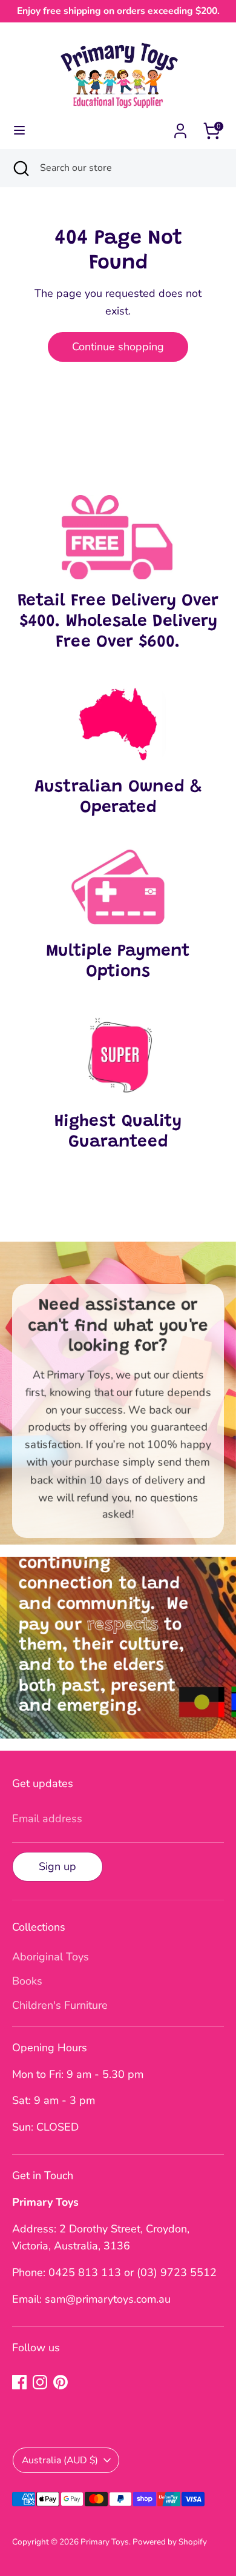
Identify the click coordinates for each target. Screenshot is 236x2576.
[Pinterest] (61, 2382)
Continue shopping (118, 347)
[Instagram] (40, 2382)
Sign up (57, 1866)
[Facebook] (19, 2382)
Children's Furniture (60, 2005)
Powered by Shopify (170, 2542)
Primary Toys (105, 2542)
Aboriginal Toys (51, 1957)
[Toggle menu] (19, 131)
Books (27, 1981)
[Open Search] (20, 168)
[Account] (180, 127)
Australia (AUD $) (60, 2460)
